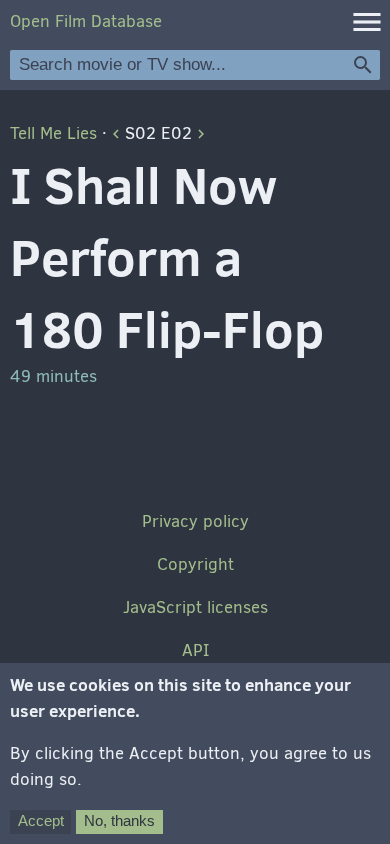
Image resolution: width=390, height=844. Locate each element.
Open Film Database (86, 21)
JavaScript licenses (195, 607)
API (195, 650)
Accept (41, 820)
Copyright (195, 564)
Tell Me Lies (53, 133)
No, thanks (119, 820)
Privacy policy (195, 521)
